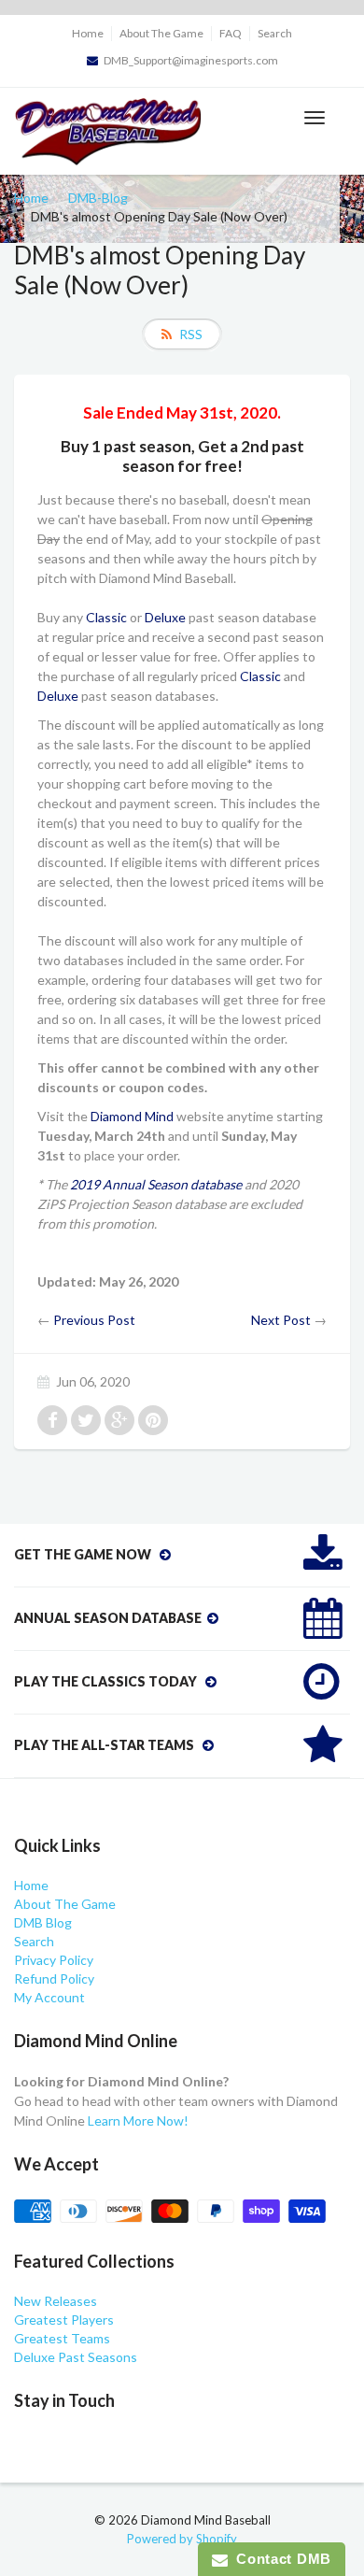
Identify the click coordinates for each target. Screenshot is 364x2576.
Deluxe (165, 617)
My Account (49, 1997)
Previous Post (94, 1320)
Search (275, 33)
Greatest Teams (62, 2338)
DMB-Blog (98, 198)
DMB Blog (43, 1922)
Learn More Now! (138, 2121)
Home (88, 33)
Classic (106, 617)
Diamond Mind (132, 1116)
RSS (191, 334)
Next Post (281, 1320)
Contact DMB (280, 2559)
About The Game (161, 33)
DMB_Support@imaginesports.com (191, 60)
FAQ (231, 33)
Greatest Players (64, 2320)
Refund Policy (54, 1978)
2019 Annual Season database (156, 1184)
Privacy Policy (54, 1960)
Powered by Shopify (182, 2539)
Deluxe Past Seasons (76, 2357)
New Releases (56, 2301)
